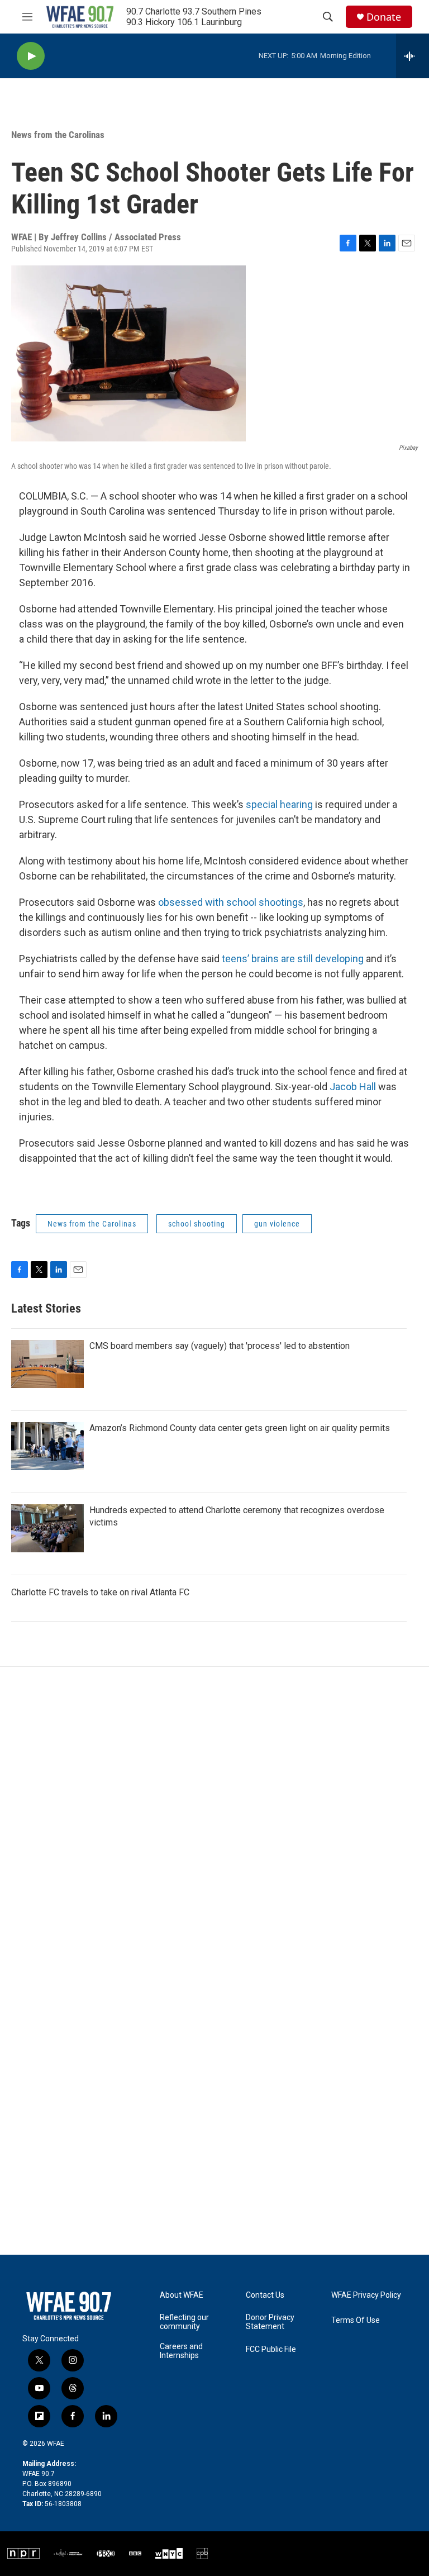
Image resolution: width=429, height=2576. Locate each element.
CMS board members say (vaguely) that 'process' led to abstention (220, 1346)
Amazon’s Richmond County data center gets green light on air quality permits (240, 1428)
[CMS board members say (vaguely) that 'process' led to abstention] (47, 1364)
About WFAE (182, 2295)
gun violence (277, 1224)
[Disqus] (214, 1818)
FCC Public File (271, 2349)
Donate (384, 17)
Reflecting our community (184, 2322)
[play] (31, 56)
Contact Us (265, 2295)
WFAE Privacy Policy (366, 2295)
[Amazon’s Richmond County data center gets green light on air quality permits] (47, 1446)
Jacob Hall (353, 1087)
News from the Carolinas (58, 135)
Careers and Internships (181, 2351)
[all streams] (413, 56)
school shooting (197, 1224)
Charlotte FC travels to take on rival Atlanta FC (100, 1592)
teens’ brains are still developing (293, 959)
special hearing (279, 804)
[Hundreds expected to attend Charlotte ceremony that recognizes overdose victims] (47, 1528)
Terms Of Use (356, 2320)
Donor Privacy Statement (270, 2322)
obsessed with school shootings (231, 902)
